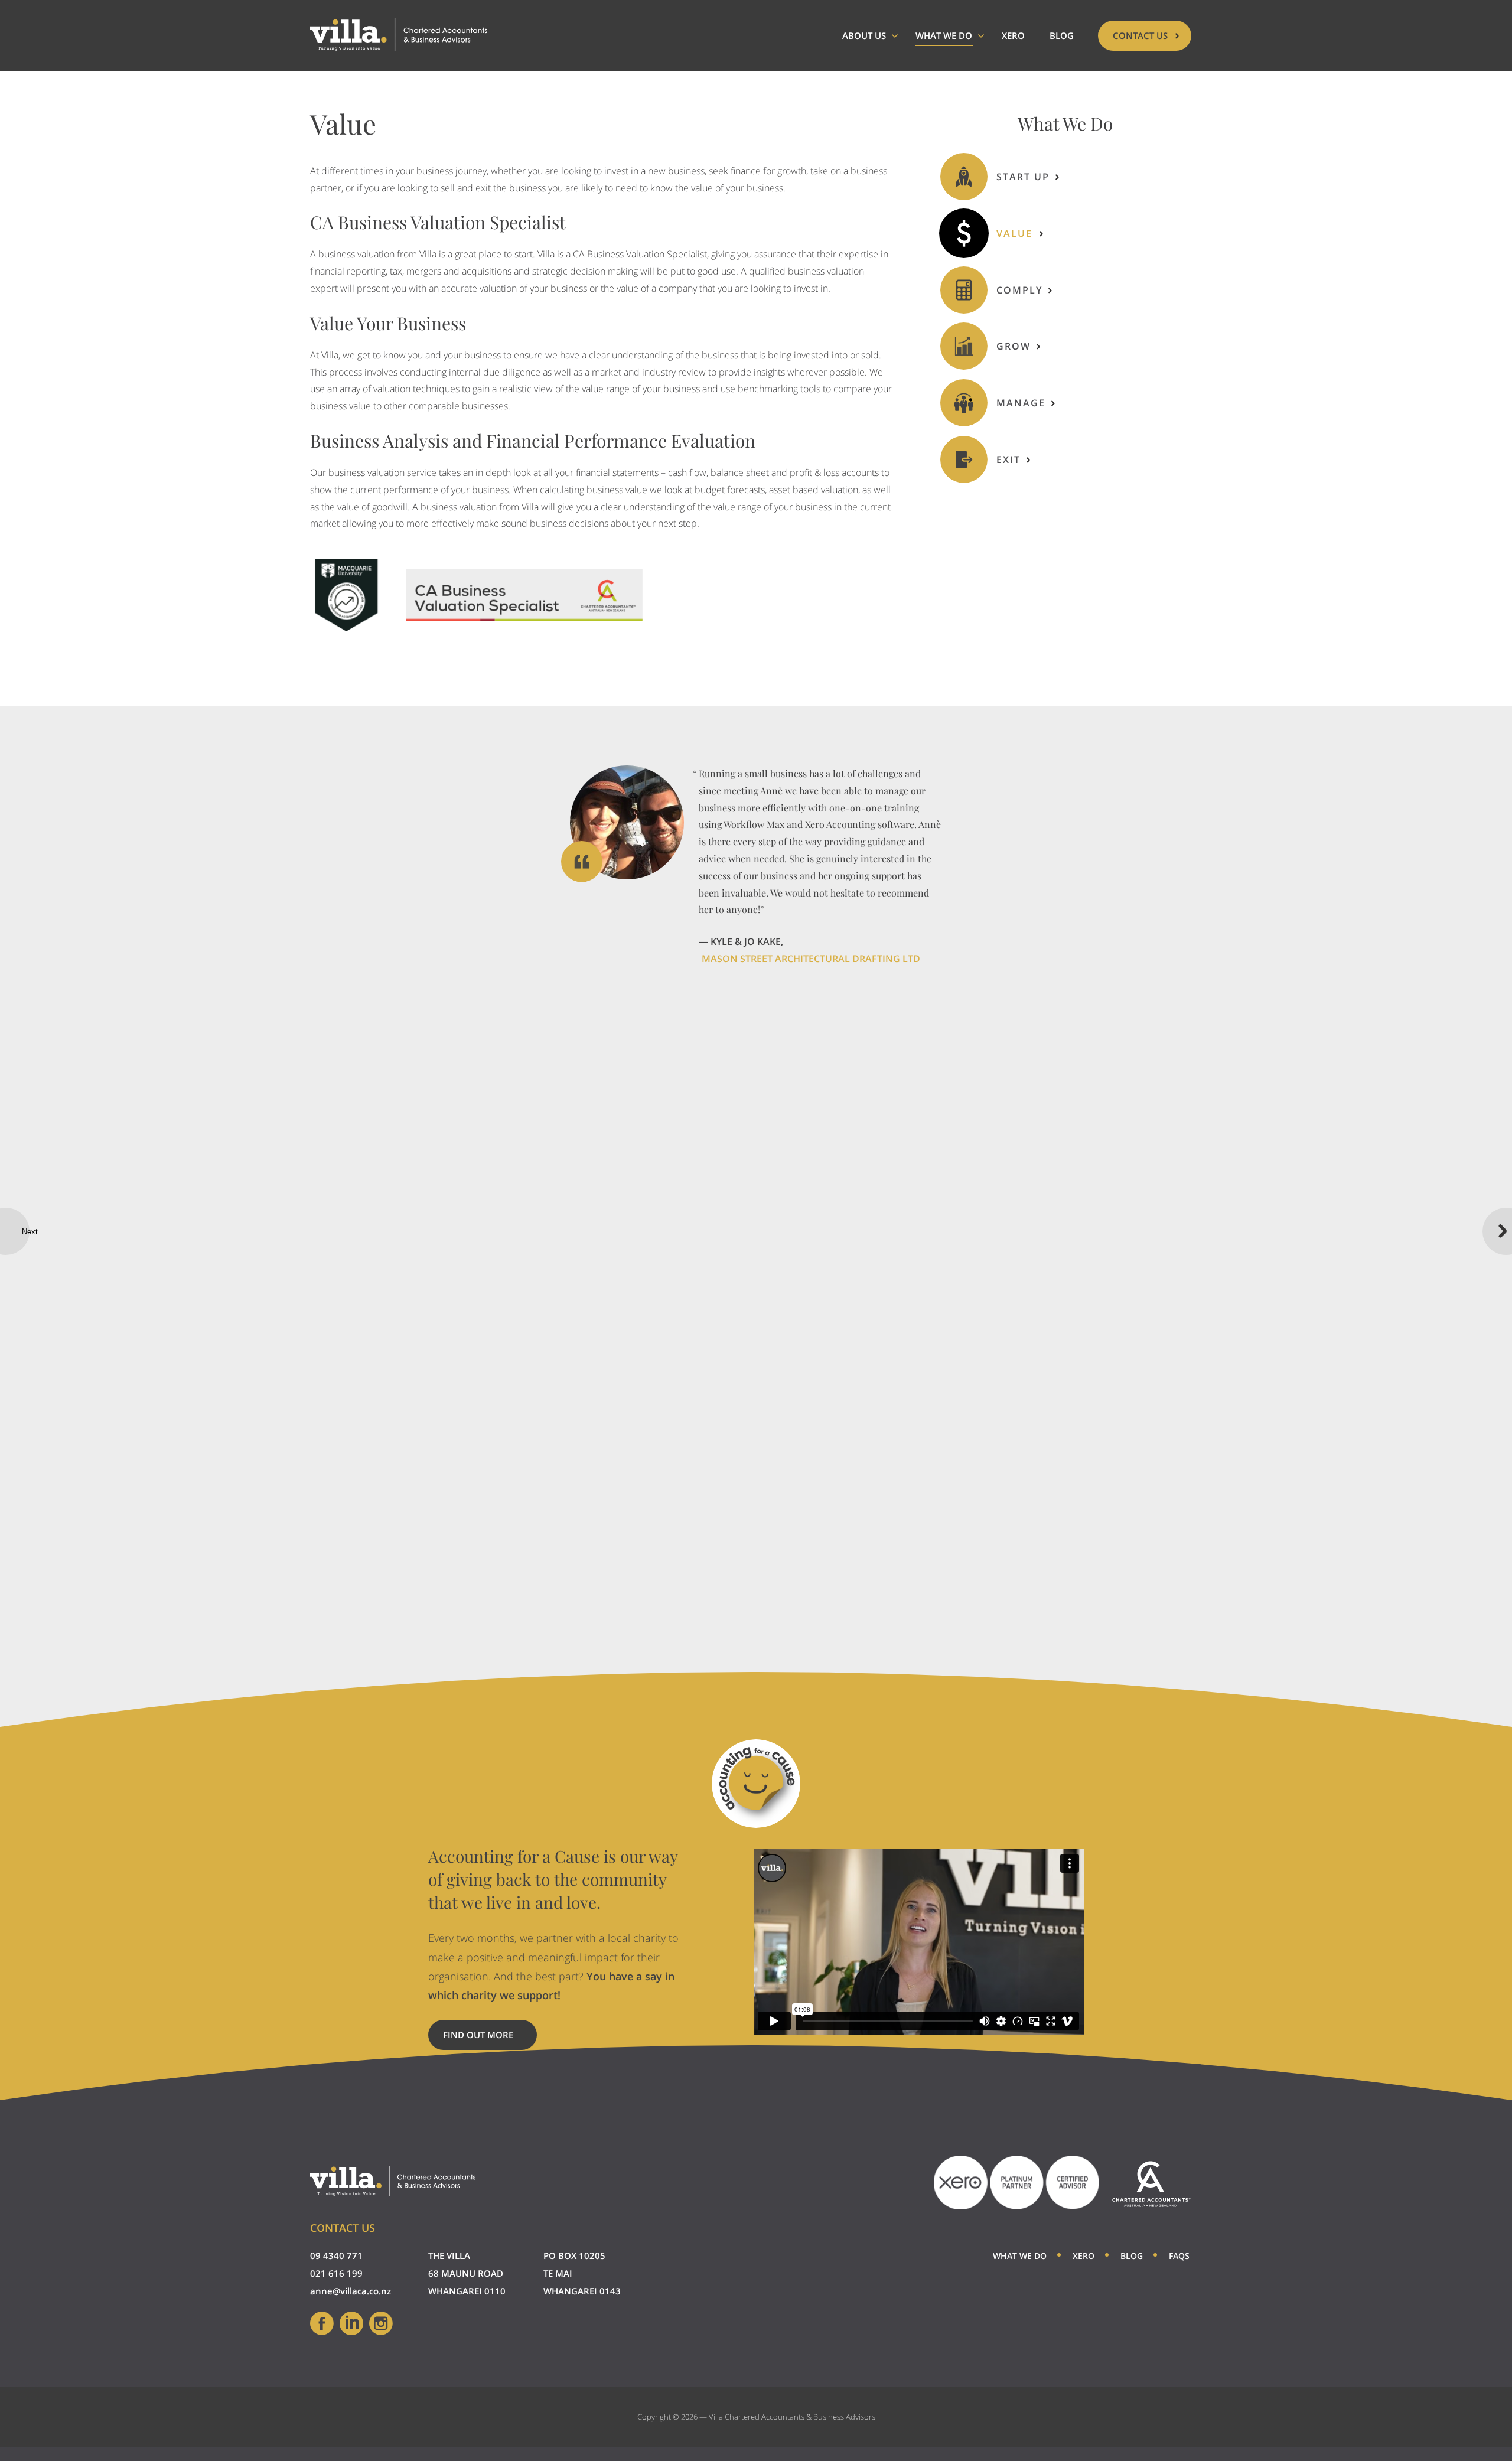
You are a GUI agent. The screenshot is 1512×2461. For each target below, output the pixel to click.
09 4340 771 (336, 2255)
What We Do (944, 35)
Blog (1062, 35)
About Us (864, 35)
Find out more (490, 2039)
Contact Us (1140, 35)
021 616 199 (336, 2273)
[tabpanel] (756, 866)
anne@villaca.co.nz (351, 2291)
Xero (1013, 35)
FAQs (1179, 2256)
